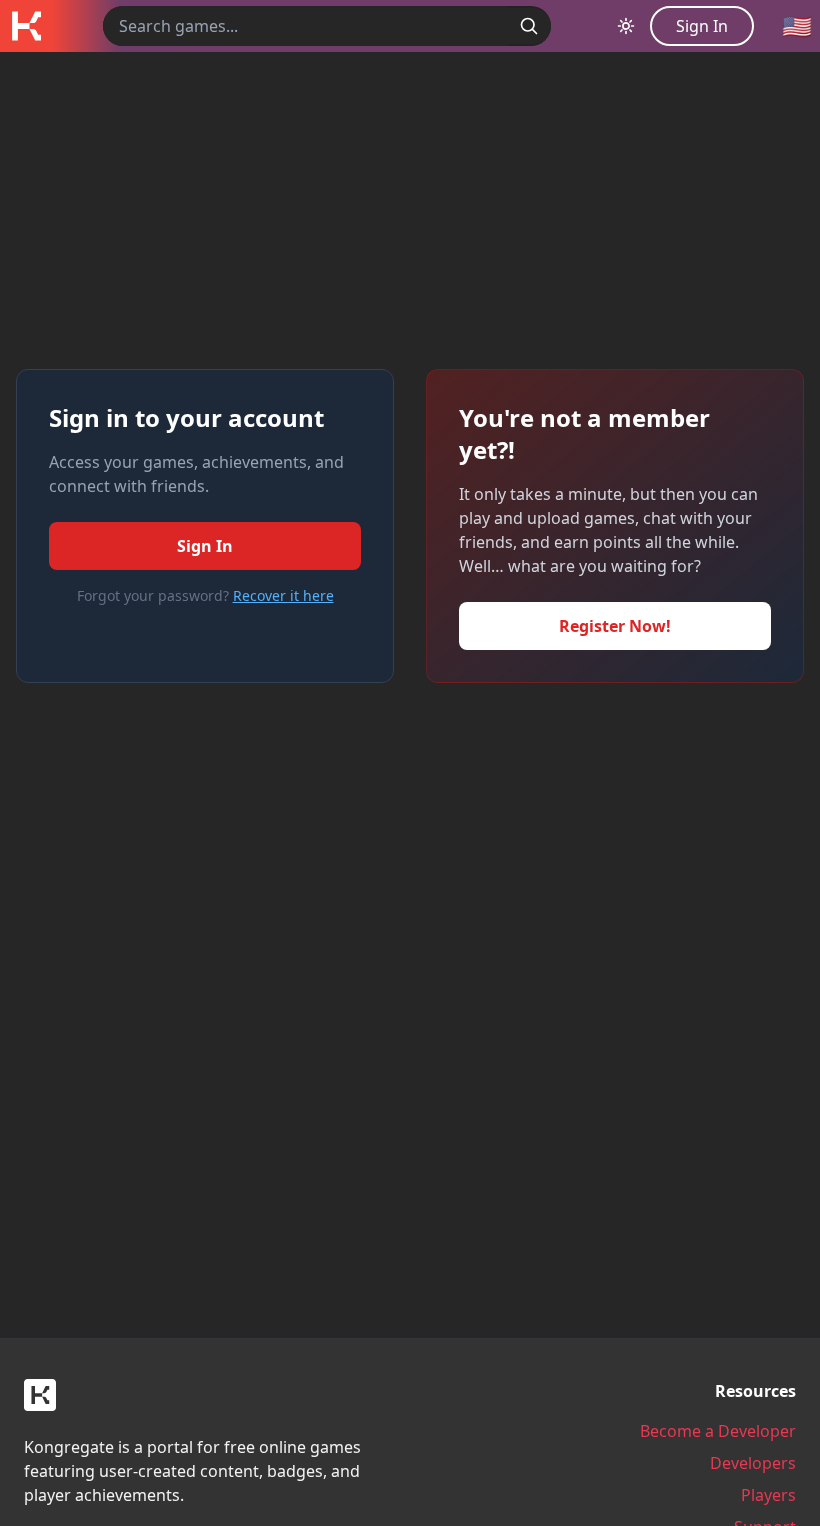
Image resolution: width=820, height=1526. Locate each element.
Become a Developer (718, 1431)
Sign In (205, 546)
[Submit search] (529, 26)
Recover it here (283, 595)
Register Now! (615, 626)
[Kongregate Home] (26, 26)
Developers (753, 1463)
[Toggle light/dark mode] (626, 26)
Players (768, 1495)
